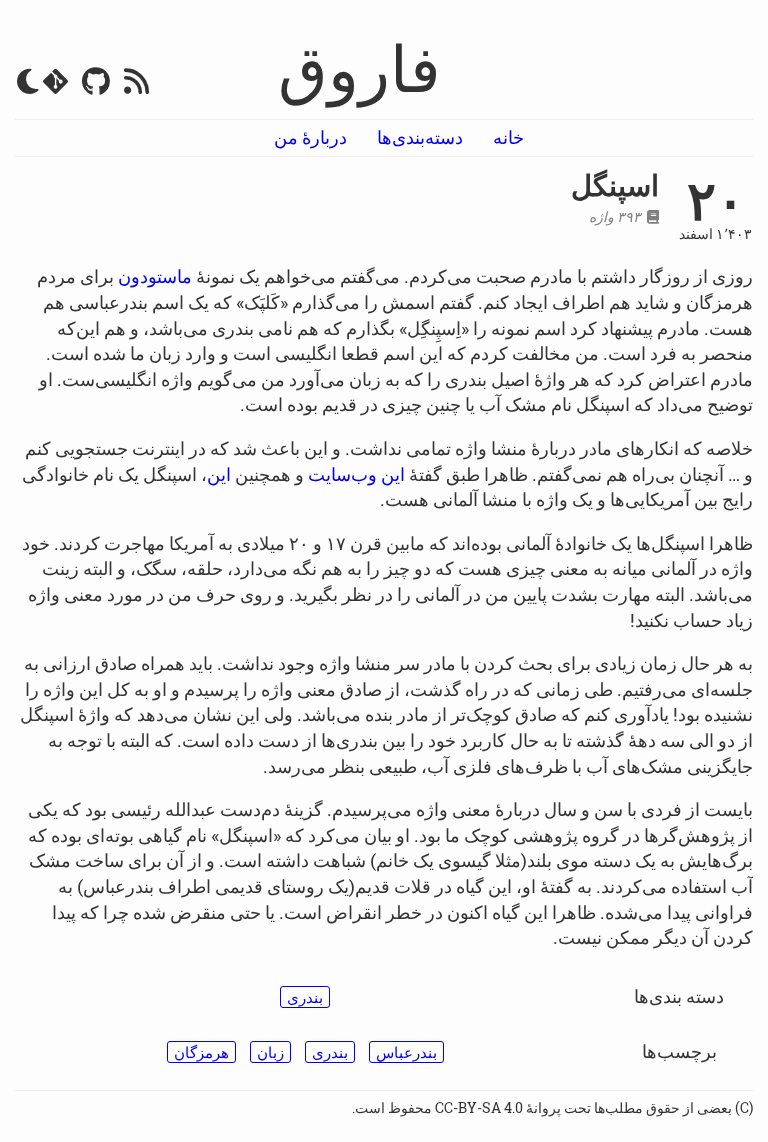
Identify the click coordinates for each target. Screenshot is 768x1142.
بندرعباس (406, 1052)
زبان (270, 1052)
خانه (508, 137)
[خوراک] (136, 85)
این (219, 474)
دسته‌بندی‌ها (420, 137)
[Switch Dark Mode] (28, 81)
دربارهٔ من (310, 137)
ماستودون (155, 276)
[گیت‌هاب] (96, 85)
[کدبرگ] (55, 85)
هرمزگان (201, 1052)
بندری (305, 997)
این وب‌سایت (356, 474)
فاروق (359, 67)
